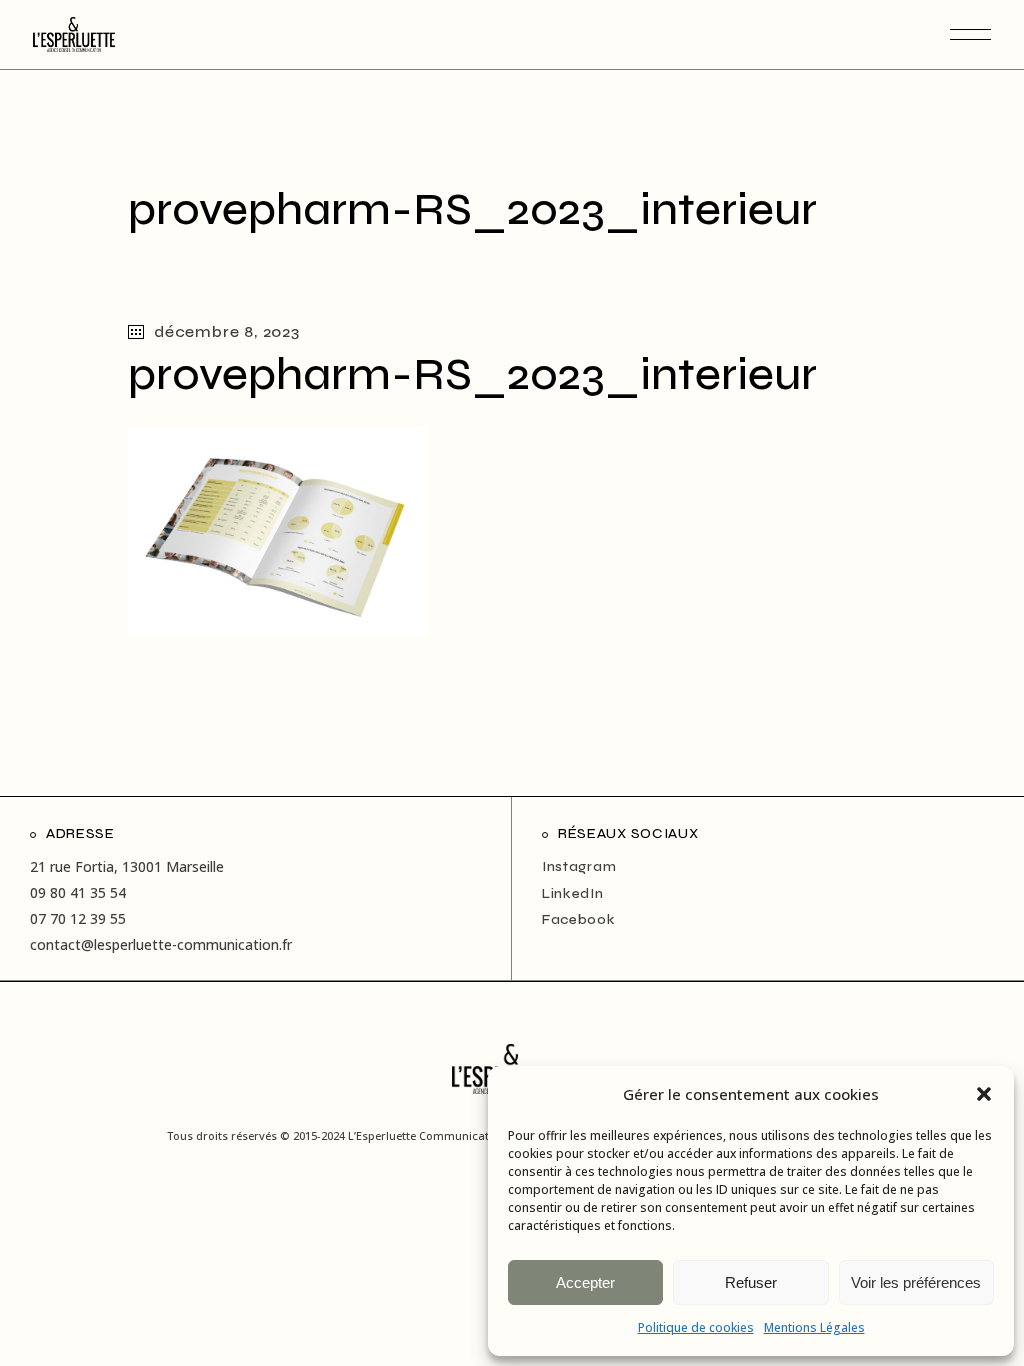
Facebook (579, 919)
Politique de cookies (696, 1327)
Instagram (579, 866)
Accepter (585, 1282)
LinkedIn (573, 893)
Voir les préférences (916, 1282)
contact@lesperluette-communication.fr (161, 944)
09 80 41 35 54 (78, 892)
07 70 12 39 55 (78, 918)
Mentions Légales (814, 1327)
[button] (984, 1094)
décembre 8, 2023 (227, 331)
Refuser (751, 1282)
